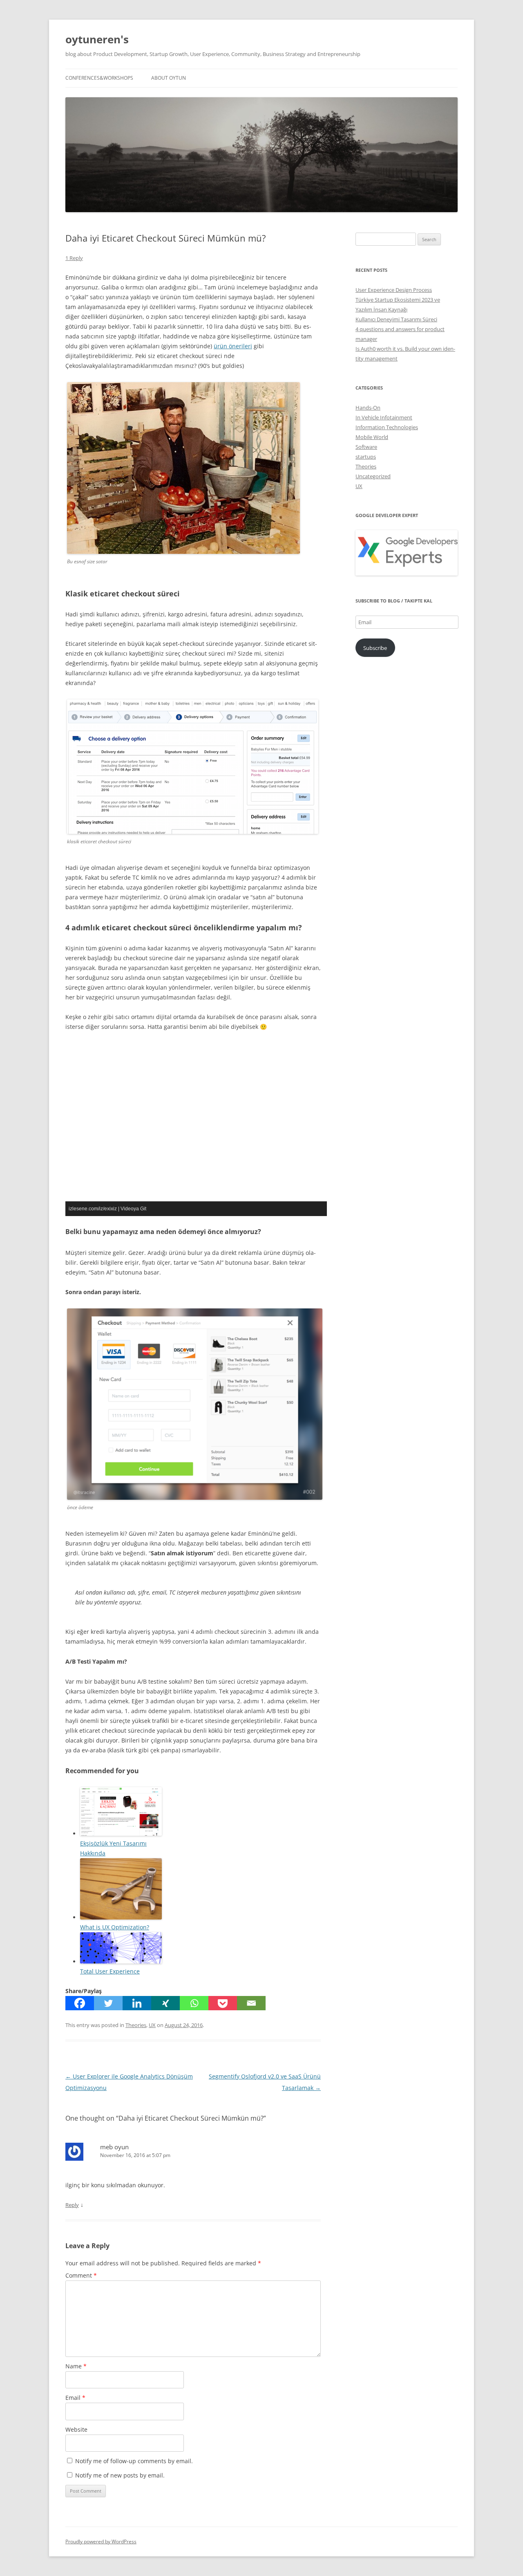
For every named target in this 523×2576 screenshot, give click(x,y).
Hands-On (368, 408)
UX (152, 2025)
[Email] (251, 2003)
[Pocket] (223, 2003)
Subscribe (375, 648)
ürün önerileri (233, 346)
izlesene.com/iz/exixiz (93, 1209)
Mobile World (372, 437)
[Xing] (165, 2003)
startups (366, 457)
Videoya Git (133, 1209)
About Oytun (169, 78)
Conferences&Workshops (99, 78)
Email (75, 2398)
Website (76, 2429)
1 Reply (74, 258)
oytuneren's (97, 39)
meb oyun (114, 2147)
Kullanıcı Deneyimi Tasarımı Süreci (396, 319)
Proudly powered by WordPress (101, 2541)
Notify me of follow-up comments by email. (134, 2461)
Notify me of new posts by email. (120, 2475)
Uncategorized (373, 476)
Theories (136, 2025)
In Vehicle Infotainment (384, 417)
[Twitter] (108, 2003)
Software (366, 447)
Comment (81, 2275)
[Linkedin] (137, 2003)
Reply (72, 2205)
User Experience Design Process (394, 290)
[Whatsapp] (194, 2003)
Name (76, 2366)
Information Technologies (387, 427)
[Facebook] (80, 2003)
